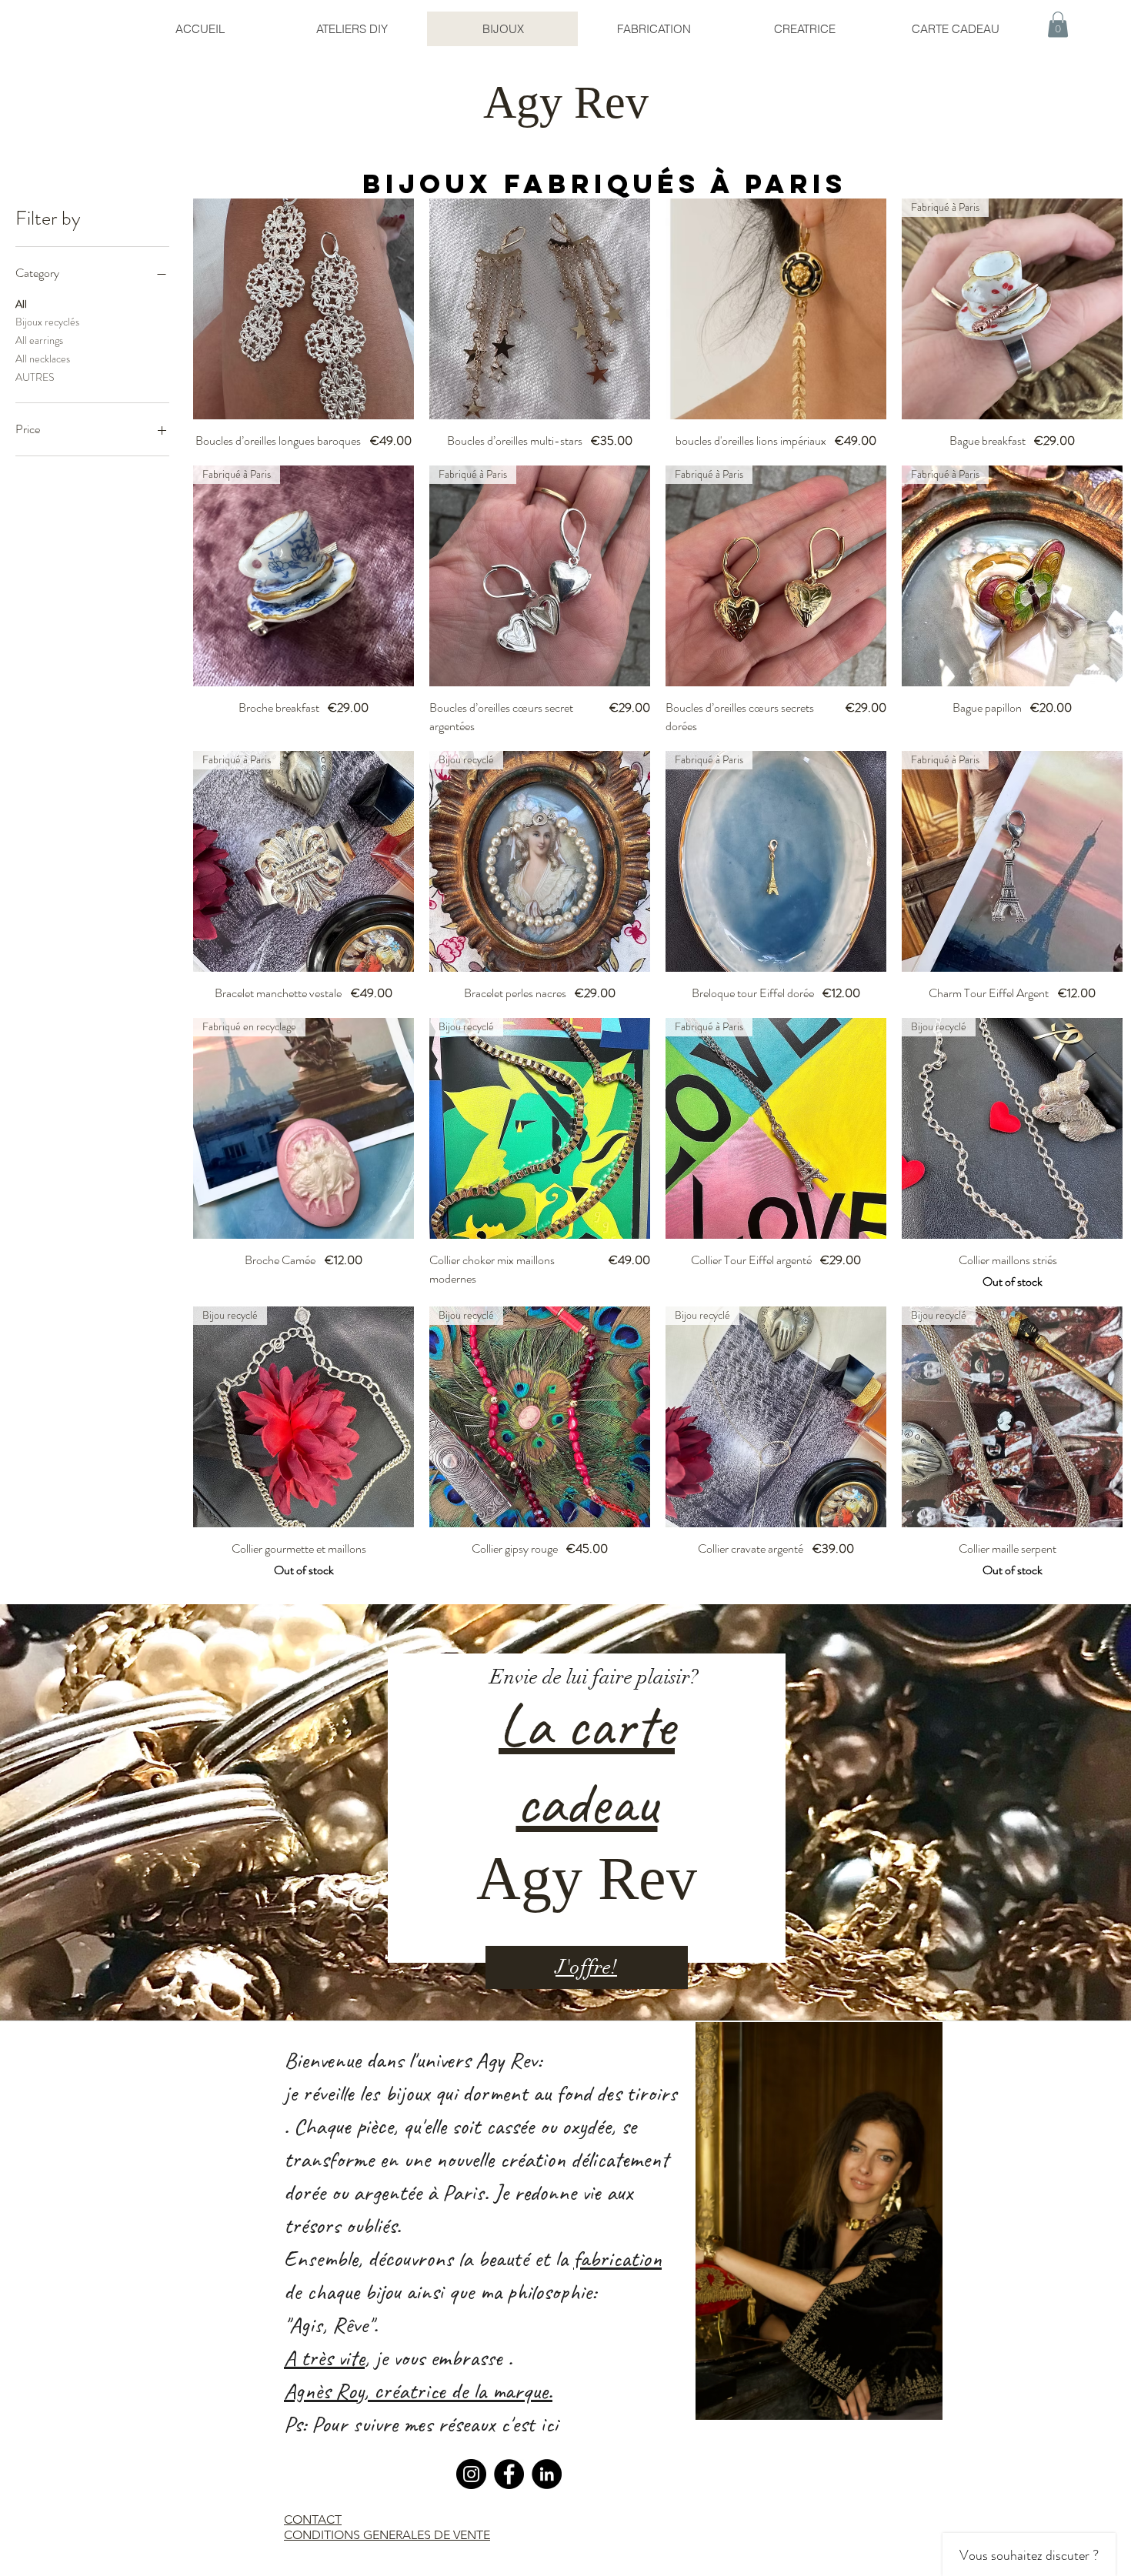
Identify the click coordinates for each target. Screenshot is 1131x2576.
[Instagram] (471, 2474)
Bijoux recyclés (47, 322)
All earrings (39, 340)
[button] (1058, 24)
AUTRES (35, 377)
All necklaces (43, 359)
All (21, 304)
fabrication (617, 2258)
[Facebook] (509, 2474)
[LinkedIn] (547, 2474)
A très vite (324, 2357)
